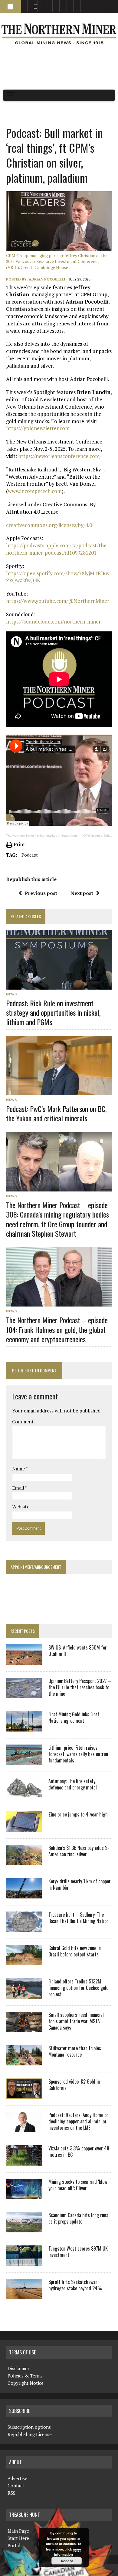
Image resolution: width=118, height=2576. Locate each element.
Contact (16, 2486)
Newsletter (39, 3)
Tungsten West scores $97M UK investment (78, 2252)
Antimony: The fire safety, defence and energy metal (73, 1784)
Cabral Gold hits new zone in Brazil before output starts (75, 1951)
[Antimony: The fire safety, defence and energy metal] (24, 1794)
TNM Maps (54, 3)
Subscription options (29, 2427)
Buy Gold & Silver (83, 3)
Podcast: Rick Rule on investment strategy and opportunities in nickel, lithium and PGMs (53, 1012)
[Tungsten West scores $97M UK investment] (24, 2262)
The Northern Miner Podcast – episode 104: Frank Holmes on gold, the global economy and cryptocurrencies (57, 1329)
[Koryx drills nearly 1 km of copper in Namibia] (24, 1895)
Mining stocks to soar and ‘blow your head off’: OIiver (78, 2185)
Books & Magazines (47, 3)
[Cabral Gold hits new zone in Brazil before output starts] (24, 1961)
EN (89, 6)
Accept (67, 2561)
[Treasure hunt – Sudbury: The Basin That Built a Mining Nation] (24, 1928)
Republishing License (30, 2434)
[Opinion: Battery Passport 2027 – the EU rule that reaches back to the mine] (24, 1694)
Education (23, 3)
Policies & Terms (25, 2376)
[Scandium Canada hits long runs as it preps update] (24, 2228)
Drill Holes (69, 3)
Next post (82, 893)
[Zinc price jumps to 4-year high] (24, 1828)
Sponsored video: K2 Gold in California (74, 2085)
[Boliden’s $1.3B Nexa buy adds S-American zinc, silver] (24, 1861)
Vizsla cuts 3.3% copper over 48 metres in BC (79, 2151)
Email (19, 1488)
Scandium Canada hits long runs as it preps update (78, 2218)
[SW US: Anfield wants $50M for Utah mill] (24, 1661)
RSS (34, 3)
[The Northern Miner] (59, 34)
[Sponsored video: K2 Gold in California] (24, 2095)
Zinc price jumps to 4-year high (78, 1814)
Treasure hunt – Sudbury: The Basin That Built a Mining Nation (79, 1918)
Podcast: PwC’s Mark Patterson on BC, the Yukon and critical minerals (56, 1113)
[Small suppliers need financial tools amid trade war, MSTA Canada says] (24, 2028)
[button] (10, 7)
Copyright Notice (26, 2383)
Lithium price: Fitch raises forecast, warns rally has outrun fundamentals (78, 1754)
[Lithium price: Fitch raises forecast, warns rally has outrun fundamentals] (24, 1761)
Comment (23, 1422)
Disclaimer (18, 2368)
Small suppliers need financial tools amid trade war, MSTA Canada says (76, 2021)
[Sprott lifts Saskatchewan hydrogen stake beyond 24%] (24, 2295)
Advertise (29, 3)
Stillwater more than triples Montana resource (75, 2051)
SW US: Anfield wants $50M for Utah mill (78, 1651)
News (11, 994)
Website (21, 1507)
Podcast (30, 855)
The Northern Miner (20, 836)
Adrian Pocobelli (47, 279)
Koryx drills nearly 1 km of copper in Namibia (80, 1884)
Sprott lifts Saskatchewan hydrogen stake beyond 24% (75, 2285)
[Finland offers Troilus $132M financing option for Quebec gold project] (24, 1995)
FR (111, 8)
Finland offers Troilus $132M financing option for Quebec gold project (79, 1988)
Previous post (41, 893)
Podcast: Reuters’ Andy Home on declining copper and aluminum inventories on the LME (79, 2121)
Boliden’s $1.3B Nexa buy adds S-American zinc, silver (79, 1851)
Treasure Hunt (76, 3)
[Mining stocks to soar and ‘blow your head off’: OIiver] (24, 2195)
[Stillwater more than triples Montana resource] (24, 2061)
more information (68, 2552)
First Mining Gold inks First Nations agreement (74, 1717)
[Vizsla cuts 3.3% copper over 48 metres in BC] (24, 2162)
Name (19, 1469)
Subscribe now (62, 3)
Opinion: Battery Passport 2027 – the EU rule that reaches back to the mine (80, 1687)
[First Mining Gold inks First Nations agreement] (24, 1728)
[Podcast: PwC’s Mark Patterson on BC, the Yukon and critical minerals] (59, 1091)
